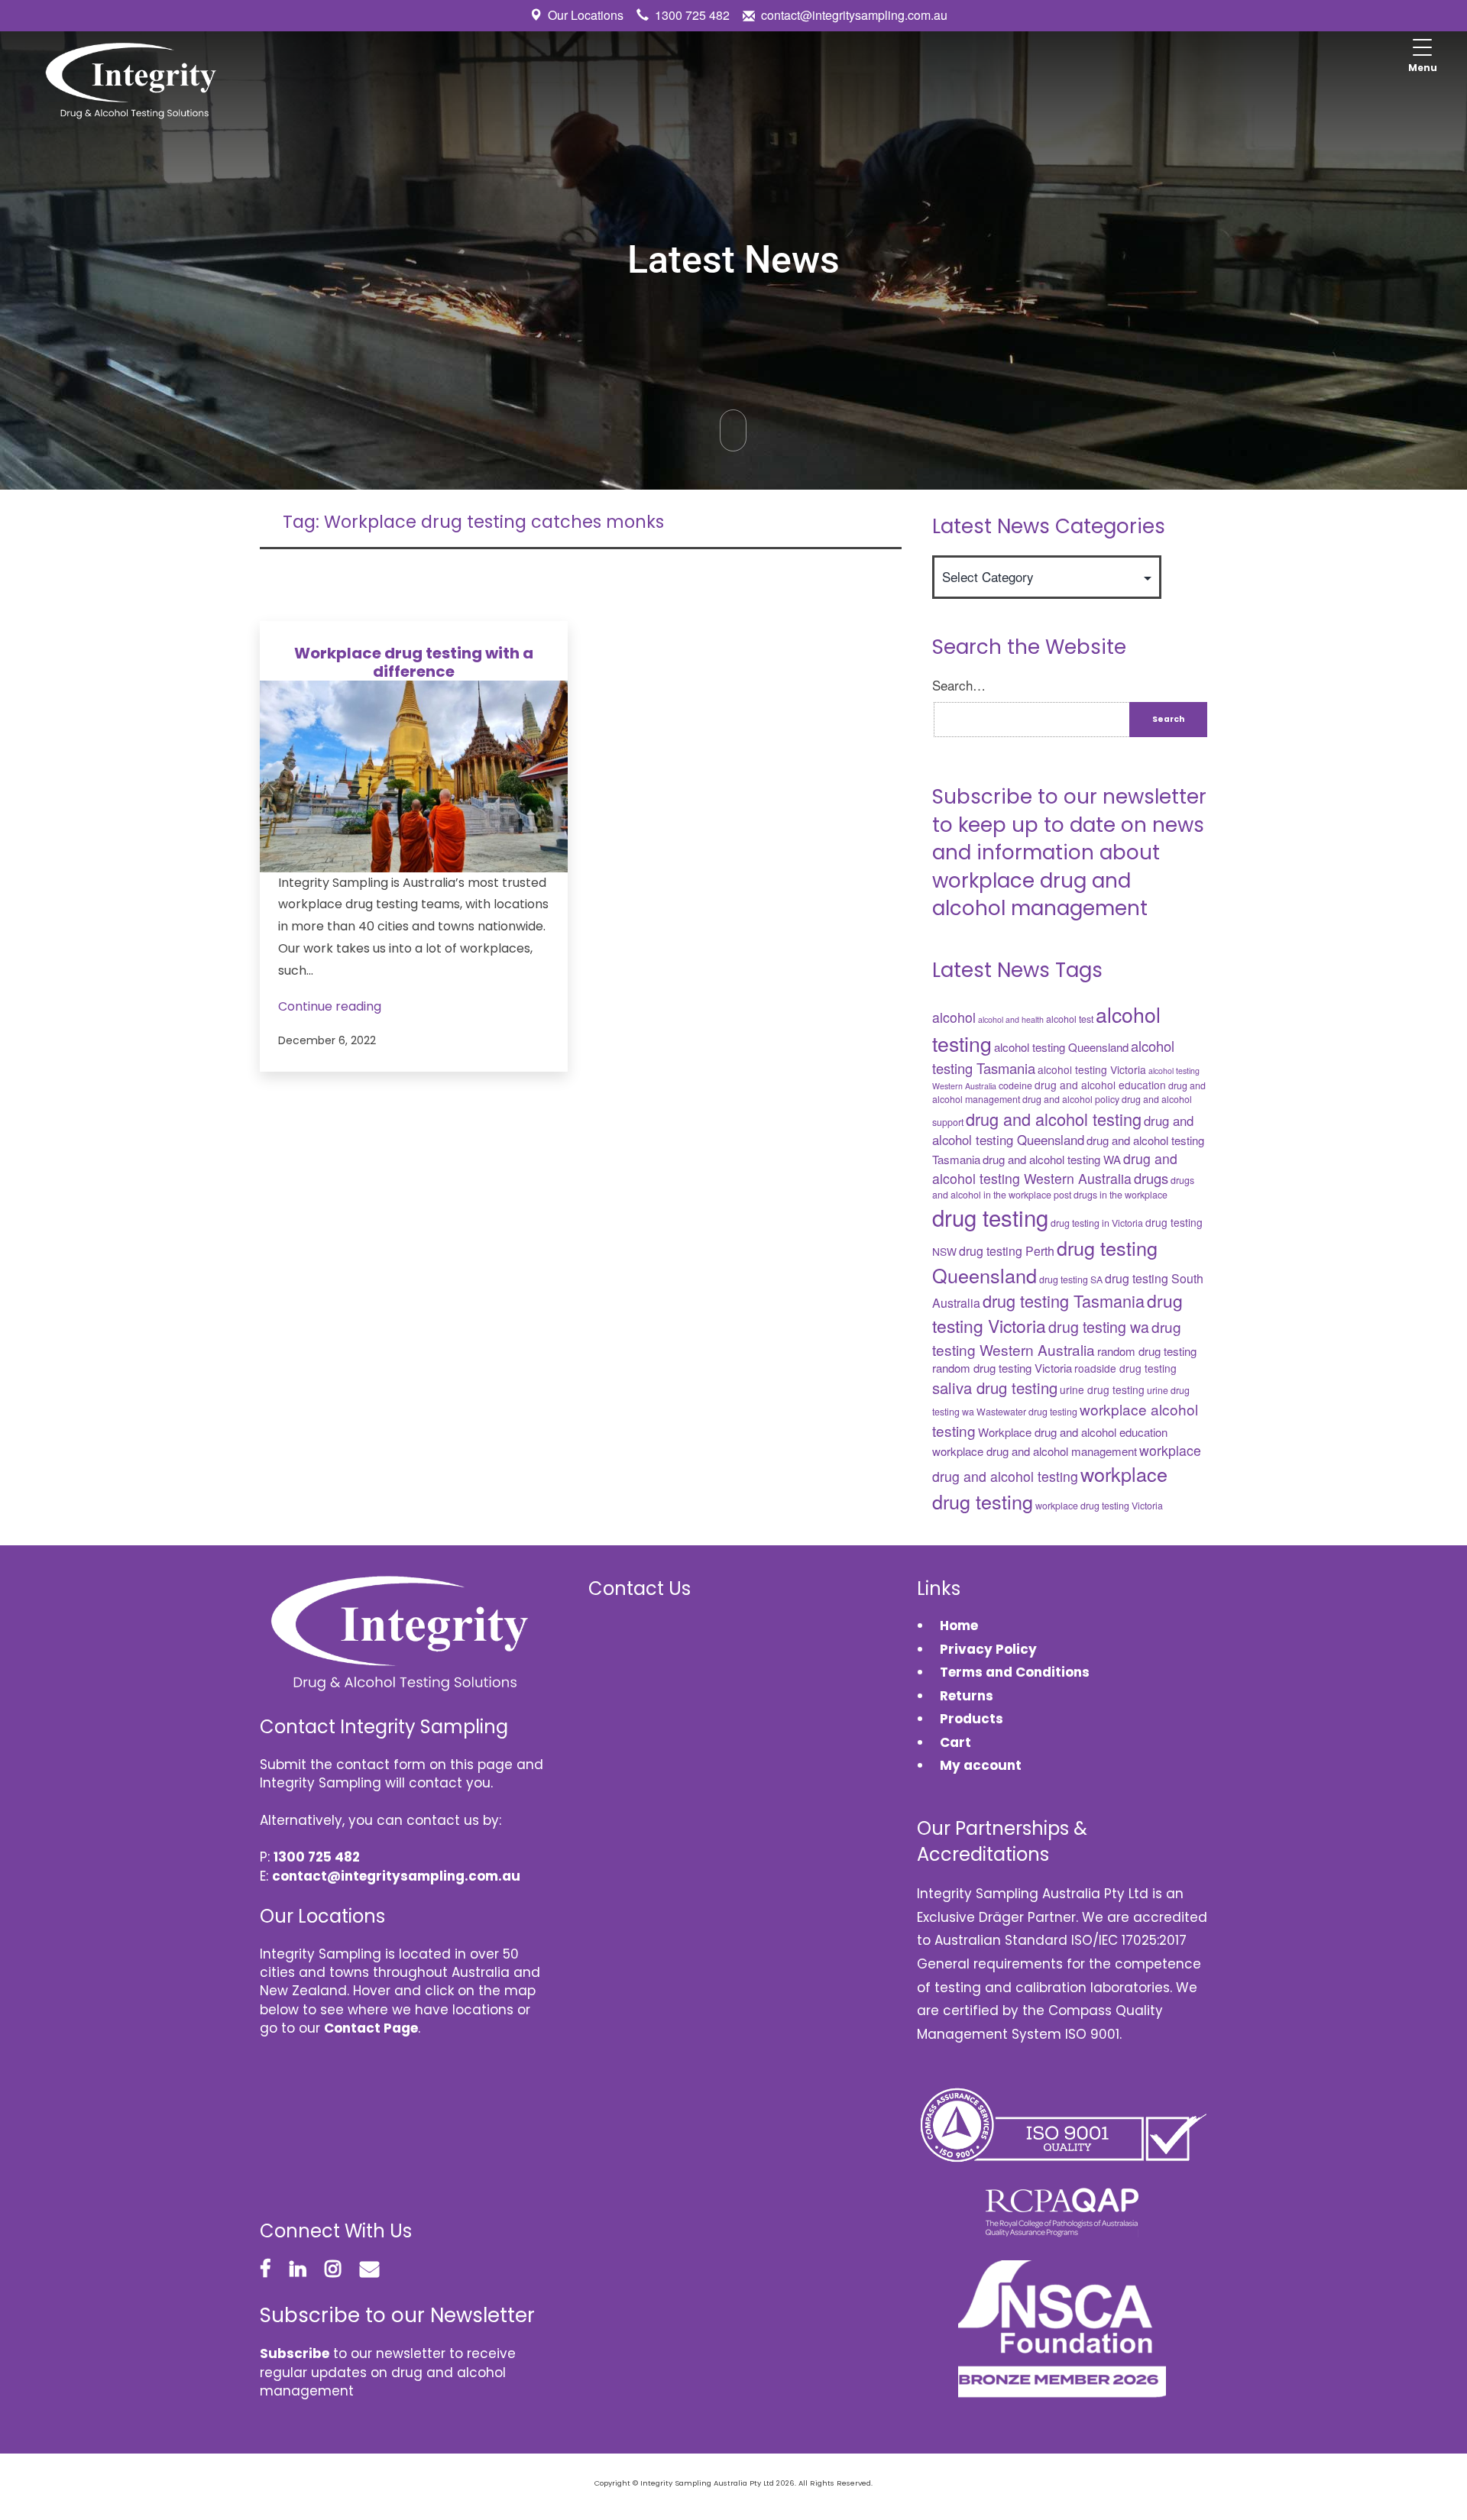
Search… (959, 685)
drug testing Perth (1007, 1251)
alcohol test (1070, 1019)
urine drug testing (1102, 1389)
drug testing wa (1099, 1326)
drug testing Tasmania (1064, 1300)
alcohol (954, 1017)
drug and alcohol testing (1054, 1119)
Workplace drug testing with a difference (414, 662)
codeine (1015, 1085)
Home (959, 1626)
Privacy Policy (988, 1649)
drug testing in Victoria (1097, 1223)
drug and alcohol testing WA (1052, 1159)
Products (972, 1719)
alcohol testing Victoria (1092, 1069)
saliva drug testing (995, 1388)
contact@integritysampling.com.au (854, 15)
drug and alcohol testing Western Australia (1055, 1168)
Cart (955, 1742)
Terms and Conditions (1015, 1672)
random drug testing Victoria (1002, 1368)
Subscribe (295, 2353)
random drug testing (1147, 1351)
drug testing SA (1071, 1279)
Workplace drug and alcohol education (1073, 1432)
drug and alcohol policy (1071, 1099)
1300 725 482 (692, 15)
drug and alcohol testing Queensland (1063, 1130)
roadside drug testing (1125, 1368)
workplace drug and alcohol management (1035, 1451)
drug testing (990, 1217)
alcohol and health (1011, 1019)
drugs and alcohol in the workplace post (1063, 1187)
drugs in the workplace (1120, 1195)
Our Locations (586, 15)
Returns (967, 1696)
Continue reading (330, 1006)
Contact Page (371, 2028)
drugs (1151, 1178)
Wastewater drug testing (1027, 1412)
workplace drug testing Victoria (1099, 1506)
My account (981, 1765)
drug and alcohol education (1100, 1085)
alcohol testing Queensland (1061, 1047)
